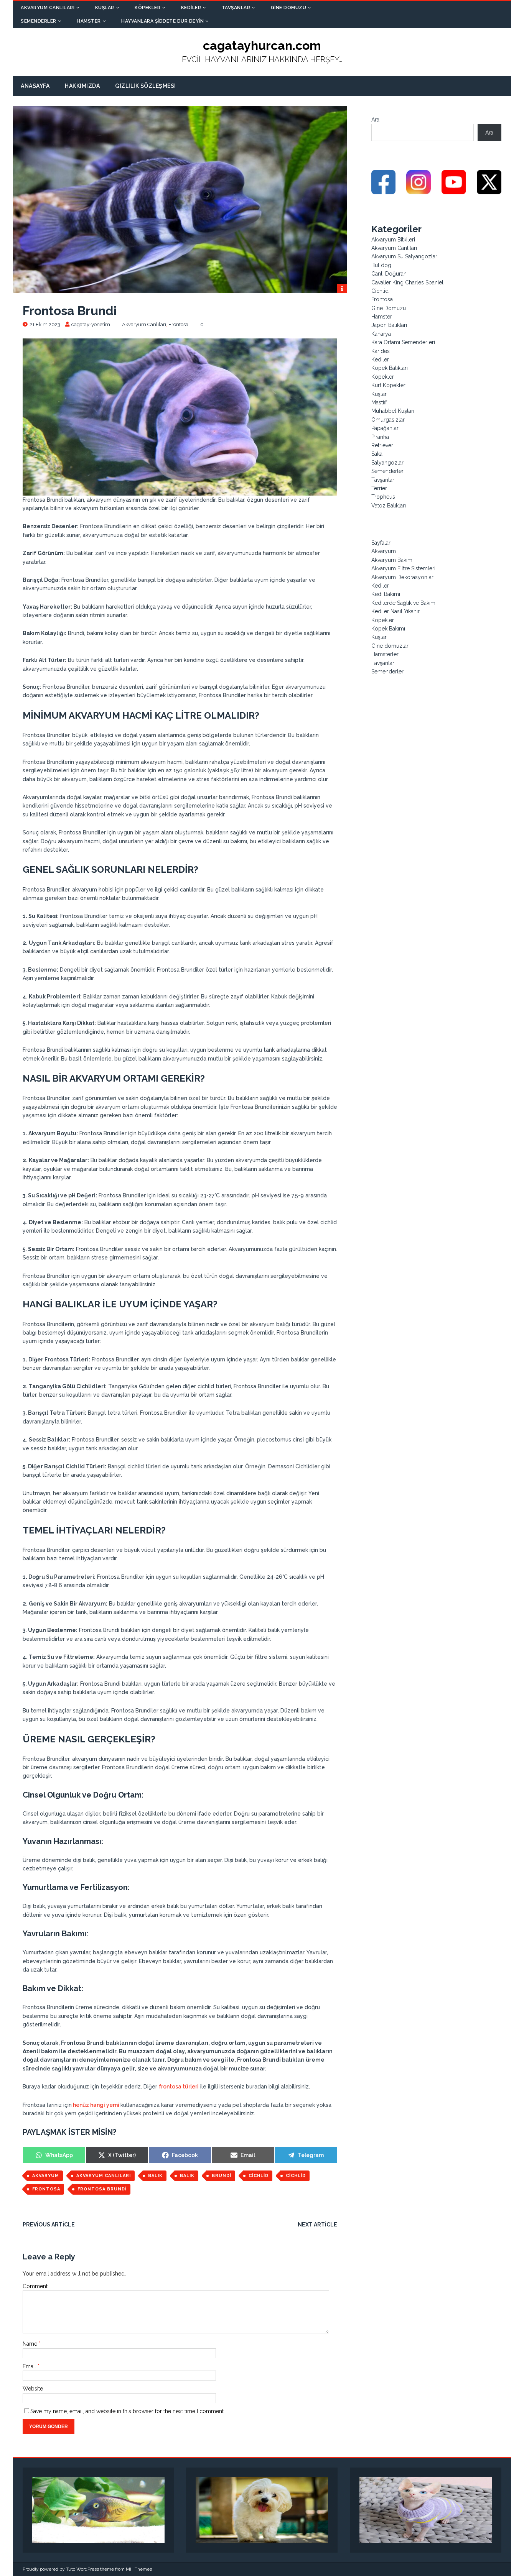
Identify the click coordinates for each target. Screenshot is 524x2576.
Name (31, 2344)
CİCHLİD (259, 2176)
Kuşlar (105, 8)
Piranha (380, 437)
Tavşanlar (236, 8)
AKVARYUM (46, 2176)
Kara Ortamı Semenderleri (403, 342)
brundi (222, 2176)
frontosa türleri (179, 2087)
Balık (155, 2176)
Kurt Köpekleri (389, 385)
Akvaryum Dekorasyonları (403, 577)
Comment (35, 2286)
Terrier (379, 488)
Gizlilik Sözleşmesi (146, 86)
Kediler (191, 8)
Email (30, 2366)
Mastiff (379, 402)
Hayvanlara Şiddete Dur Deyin (162, 21)
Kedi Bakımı (386, 594)
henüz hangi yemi (96, 2105)
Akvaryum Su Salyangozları (405, 256)
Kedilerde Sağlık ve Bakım (403, 603)
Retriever (382, 445)
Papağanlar (385, 428)
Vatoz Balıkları (389, 506)
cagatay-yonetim (91, 324)
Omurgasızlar (388, 420)
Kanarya (381, 334)
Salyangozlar (387, 463)
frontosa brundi (102, 2189)
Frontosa (178, 324)
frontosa (46, 2189)
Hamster (89, 21)
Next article (317, 2225)
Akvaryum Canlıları (48, 8)
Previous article (49, 2225)
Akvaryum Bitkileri (393, 240)
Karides (381, 351)
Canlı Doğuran (389, 274)
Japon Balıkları (389, 325)
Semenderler (39, 21)
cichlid (296, 2176)
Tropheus (383, 497)
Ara (375, 120)
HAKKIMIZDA (82, 86)
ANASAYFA (35, 86)
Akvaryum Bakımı (392, 560)
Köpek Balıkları (390, 368)
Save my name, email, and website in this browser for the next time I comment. (128, 2411)
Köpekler (147, 8)
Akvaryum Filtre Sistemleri (403, 568)
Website (33, 2389)
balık (187, 2176)
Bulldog (381, 265)
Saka (377, 454)
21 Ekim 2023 (45, 324)
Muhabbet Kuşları (393, 411)
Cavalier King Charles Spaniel (407, 282)
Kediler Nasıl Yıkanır (395, 611)
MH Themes (139, 2569)
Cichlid (380, 291)
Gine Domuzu (289, 8)
